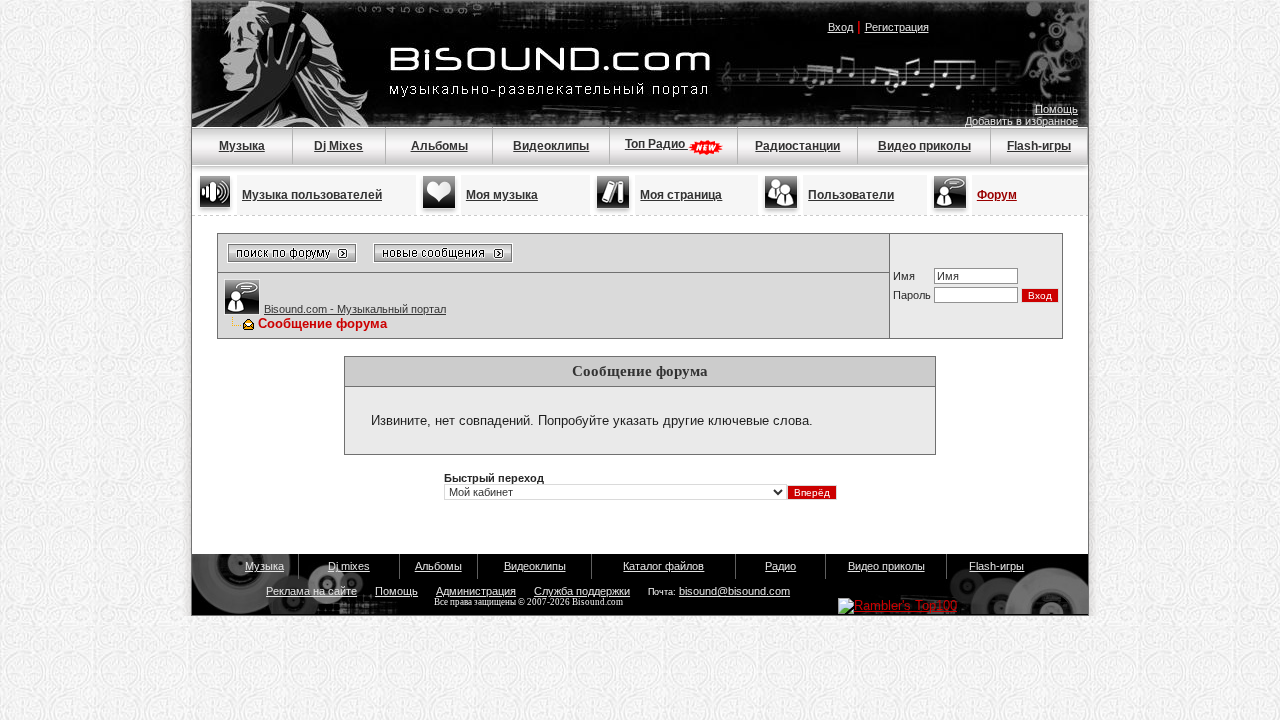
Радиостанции (797, 146)
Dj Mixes (338, 146)
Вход (840, 27)
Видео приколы (924, 146)
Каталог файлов (663, 566)
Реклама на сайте (311, 591)
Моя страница (681, 195)
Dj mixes (349, 566)
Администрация (476, 591)
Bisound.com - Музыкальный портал (355, 309)
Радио (780, 566)
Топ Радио (656, 144)
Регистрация (897, 27)
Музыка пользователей (312, 195)
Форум (997, 195)
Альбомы (439, 146)
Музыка (242, 146)
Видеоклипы (551, 146)
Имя (904, 276)
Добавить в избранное (1021, 121)
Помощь (1056, 109)
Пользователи (851, 195)
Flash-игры (1039, 146)
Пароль (912, 295)
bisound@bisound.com (734, 591)
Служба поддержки (582, 591)
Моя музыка (502, 195)
